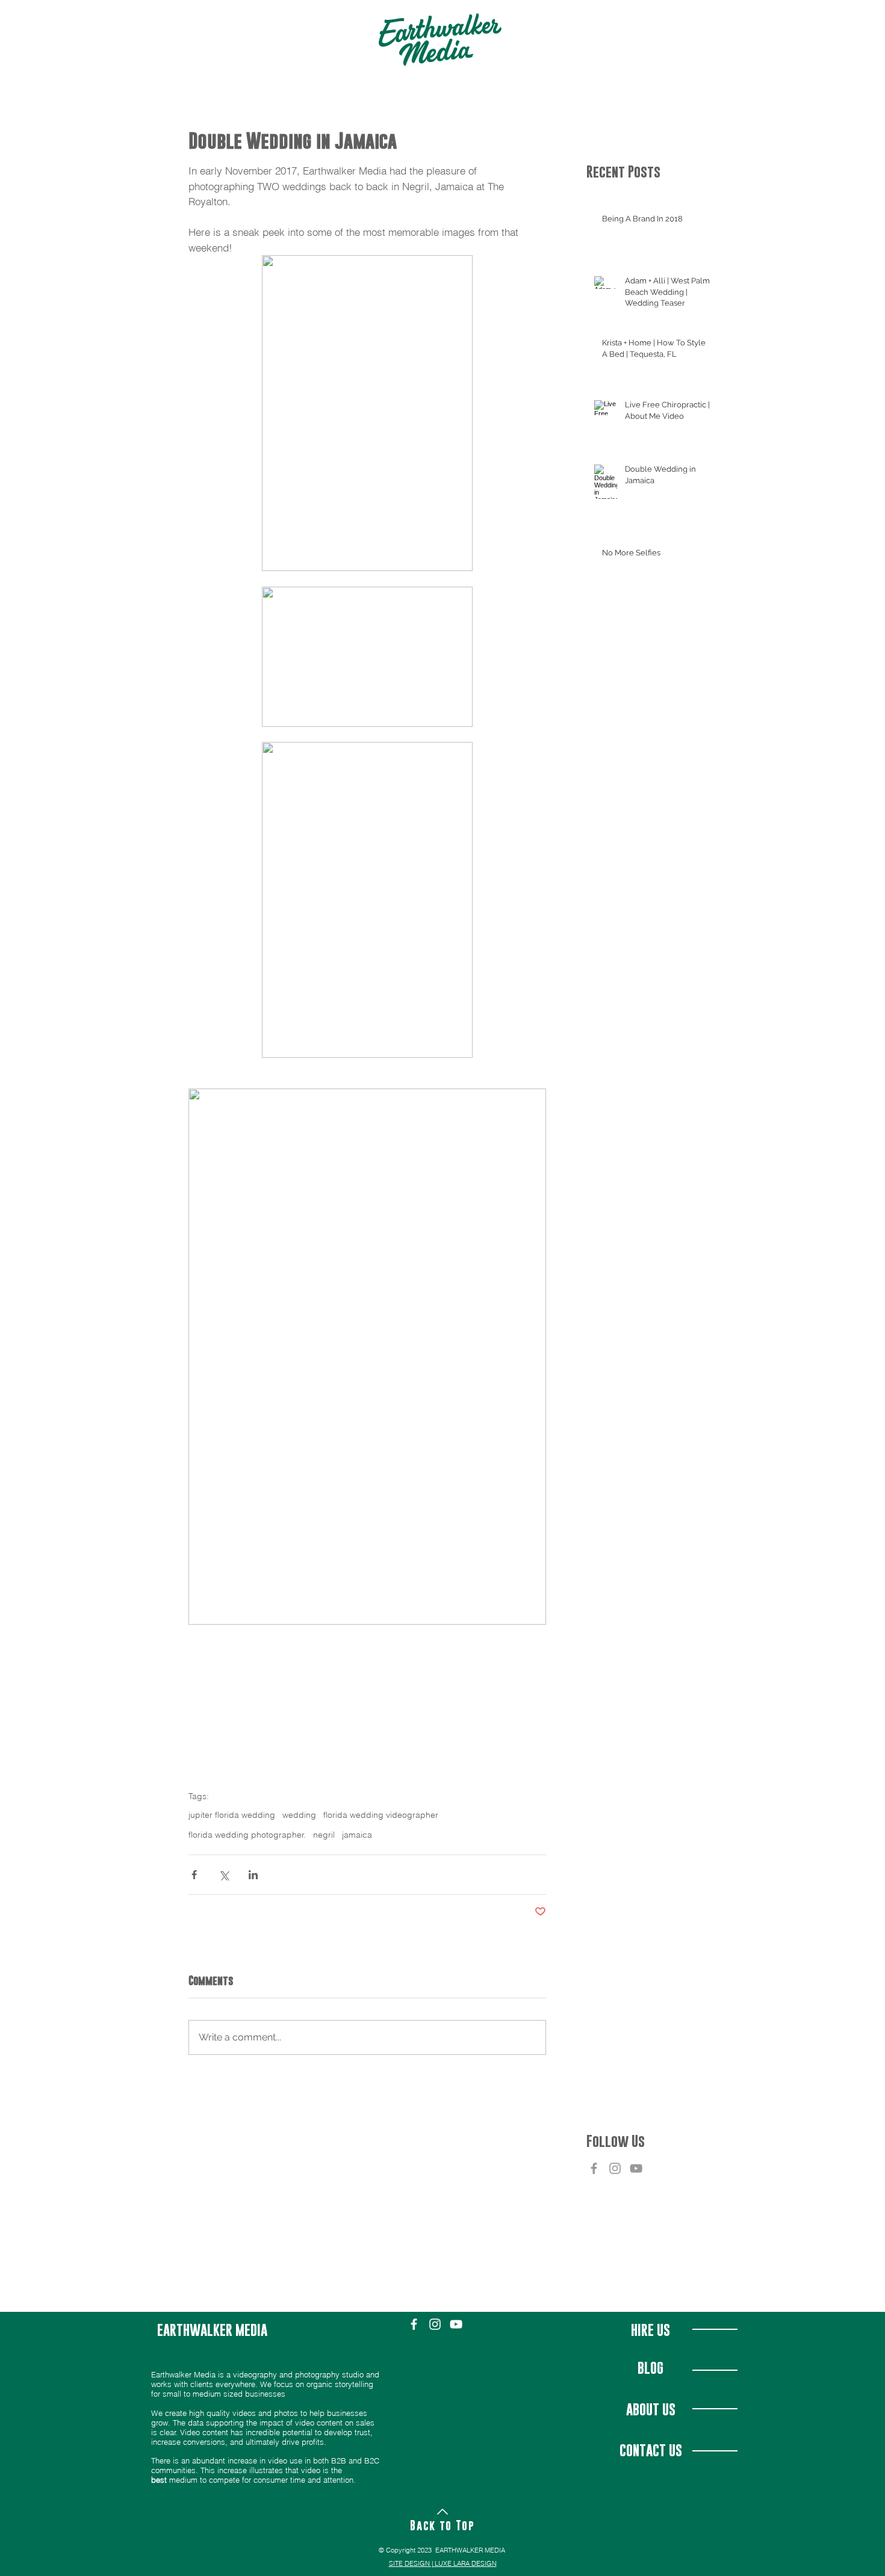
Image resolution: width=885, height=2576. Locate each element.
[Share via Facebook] (194, 1875)
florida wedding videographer (381, 1815)
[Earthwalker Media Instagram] (615, 2168)
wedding (299, 1815)
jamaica (357, 1835)
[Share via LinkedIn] (253, 1875)
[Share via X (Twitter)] (224, 1875)
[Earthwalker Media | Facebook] (594, 2168)
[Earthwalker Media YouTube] (636, 2168)
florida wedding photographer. (247, 1835)
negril (324, 1835)
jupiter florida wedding (232, 1815)
